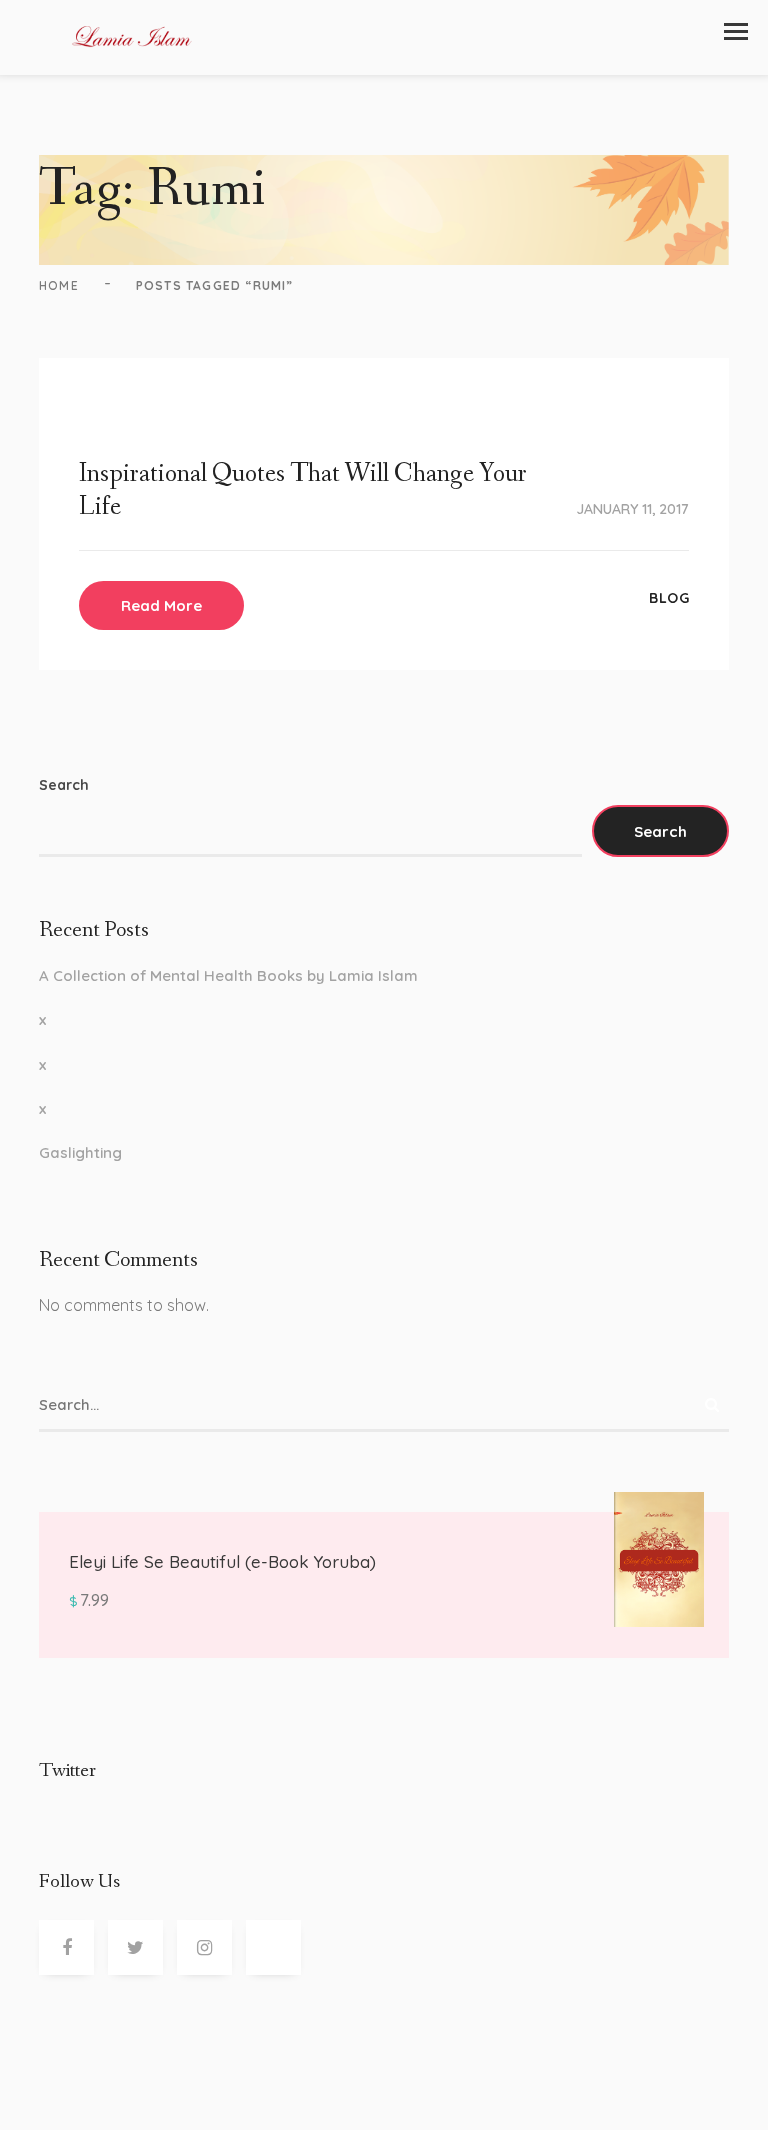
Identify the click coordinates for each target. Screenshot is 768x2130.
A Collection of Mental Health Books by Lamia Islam (228, 975)
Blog (669, 598)
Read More (161, 605)
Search (64, 785)
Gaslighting (80, 1152)
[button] (736, 31)
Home (59, 285)
